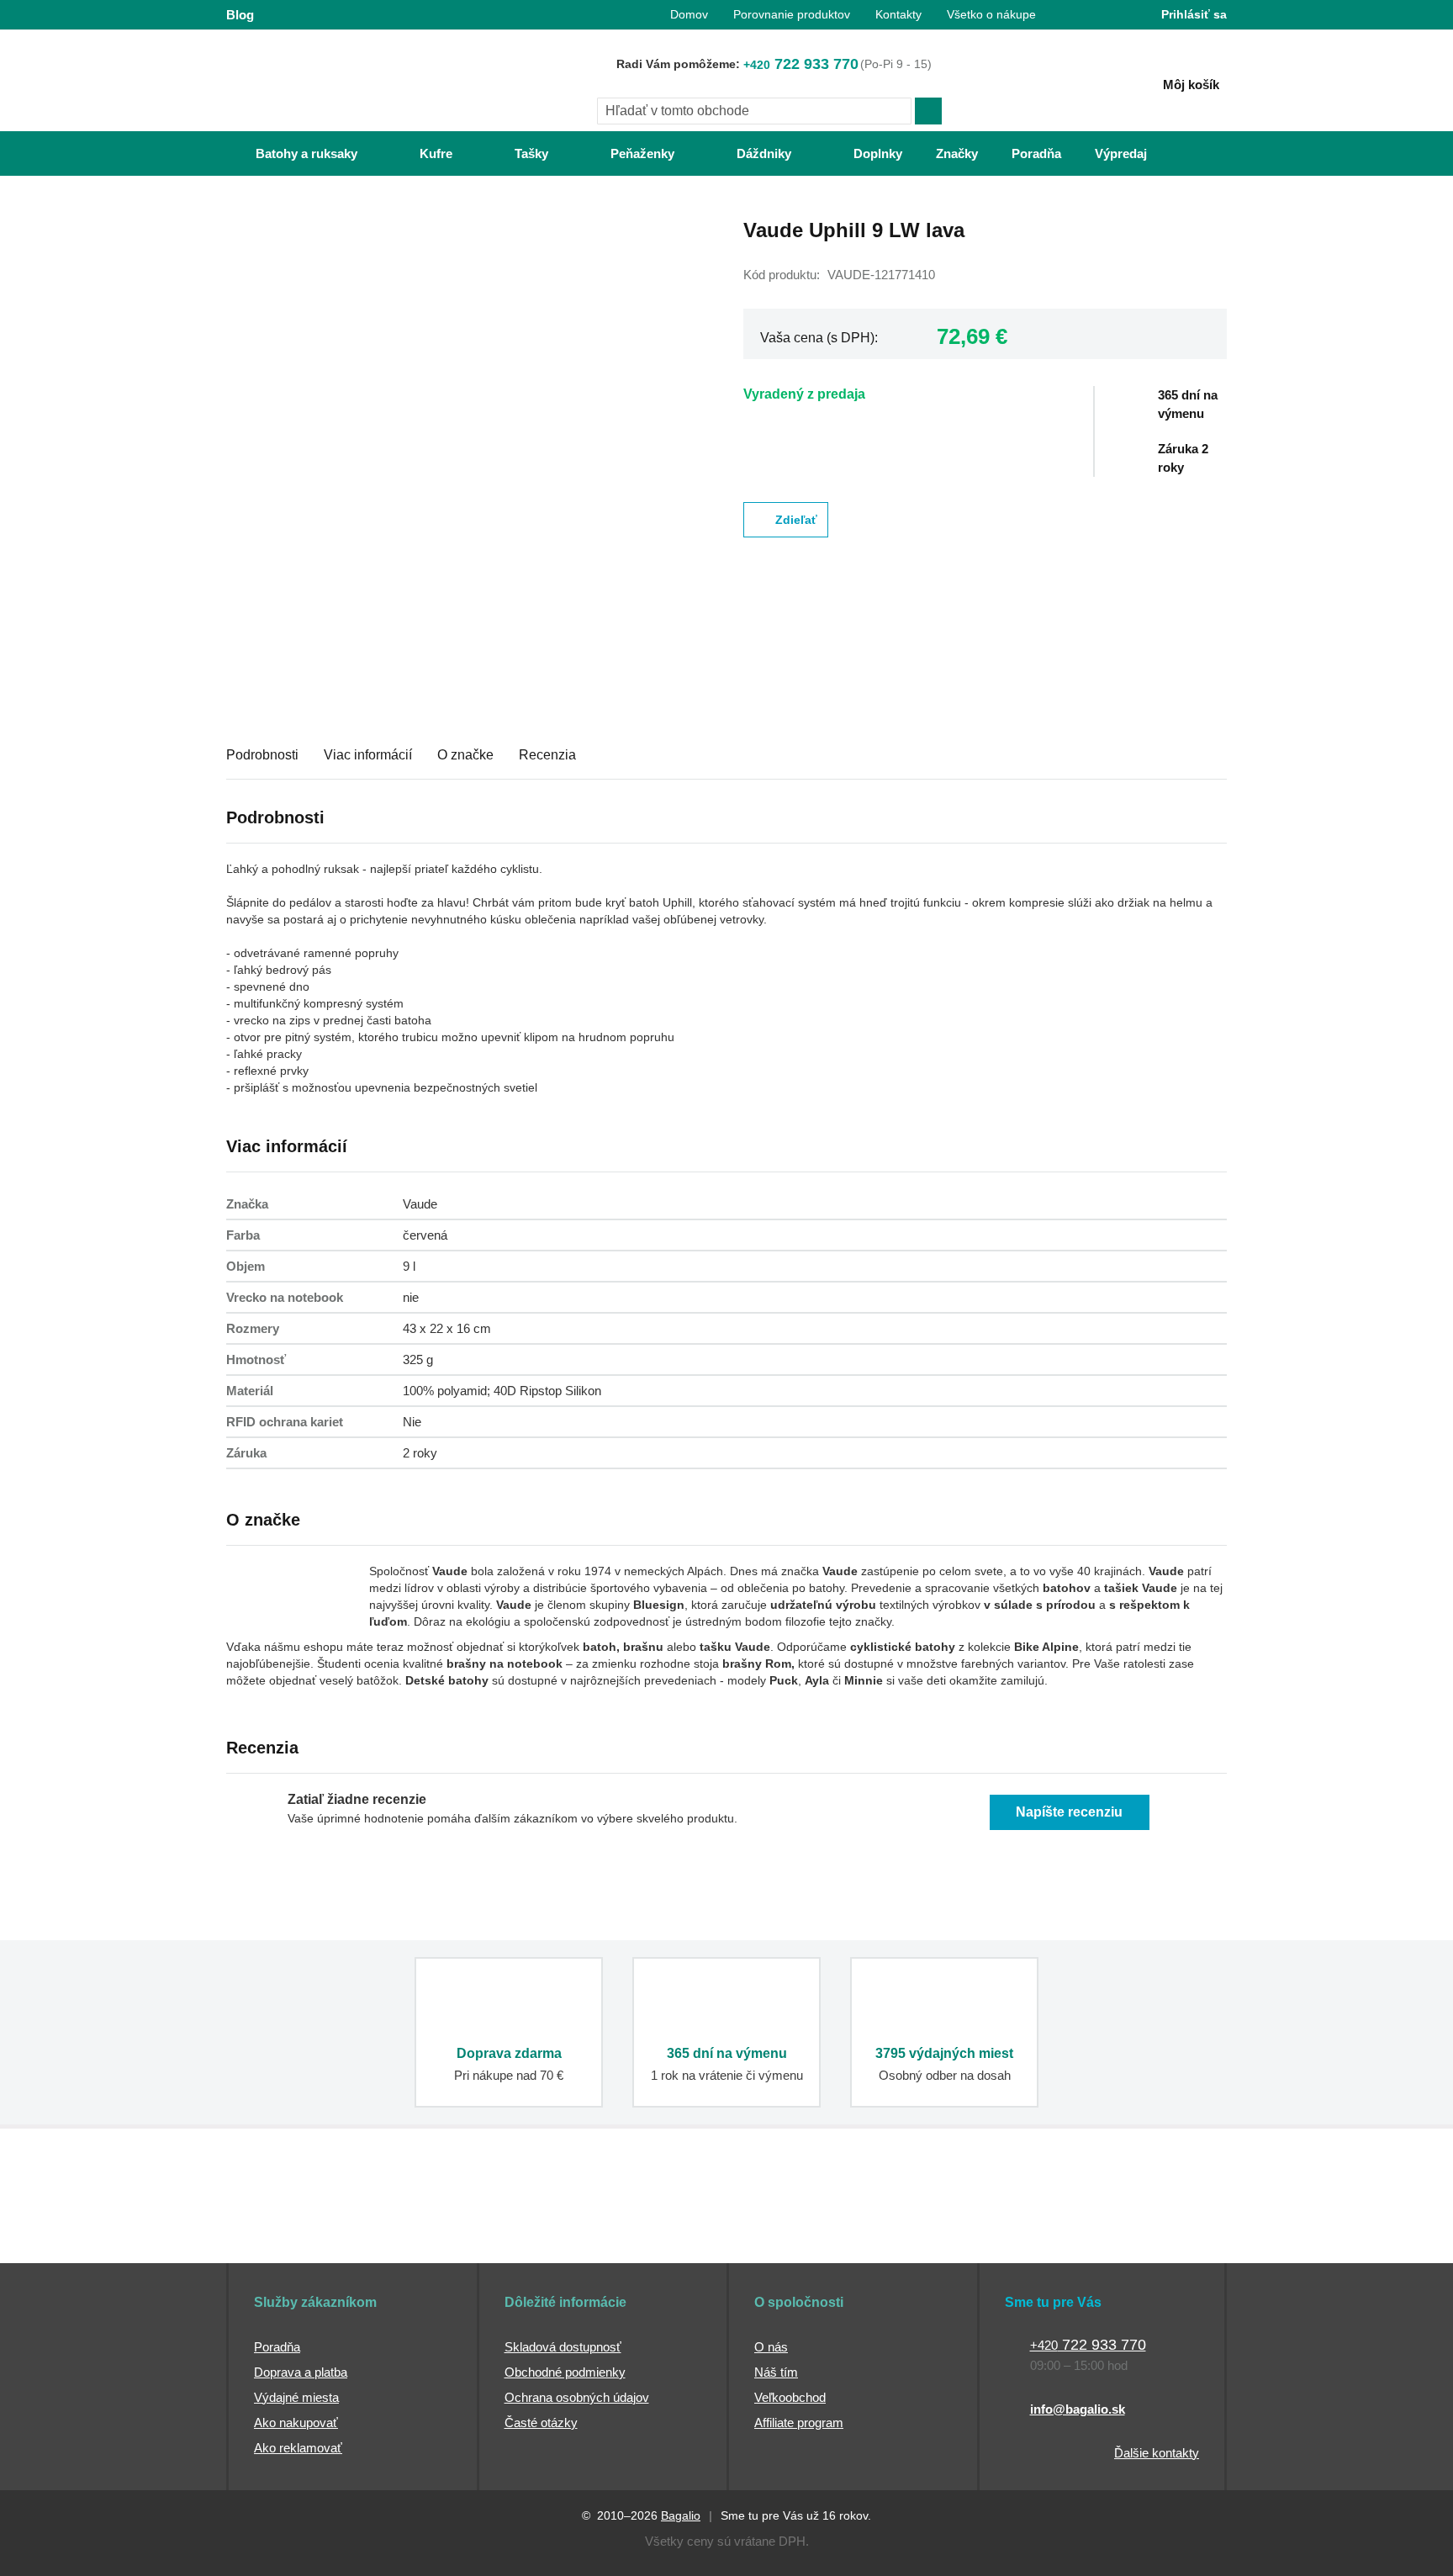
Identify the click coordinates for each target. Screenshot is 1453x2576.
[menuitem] (290, 153)
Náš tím (776, 2372)
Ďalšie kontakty (1157, 2453)
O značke (465, 755)
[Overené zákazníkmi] (531, 2231)
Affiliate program (799, 2423)
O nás (771, 2347)
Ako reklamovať (298, 2448)
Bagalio (681, 2515)
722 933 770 (801, 64)
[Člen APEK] (282, 2231)
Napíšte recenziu (1069, 1812)
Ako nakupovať (296, 2423)
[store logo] (331, 82)
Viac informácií (368, 755)
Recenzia (547, 755)
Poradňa (277, 2347)
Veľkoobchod (790, 2397)
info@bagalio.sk (1078, 2409)
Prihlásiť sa (1194, 14)
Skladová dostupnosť (563, 2347)
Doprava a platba (301, 2372)
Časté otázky (541, 2423)
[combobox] (754, 111)
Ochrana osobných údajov (577, 2397)
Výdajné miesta (296, 2397)
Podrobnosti (262, 755)
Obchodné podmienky (565, 2372)
